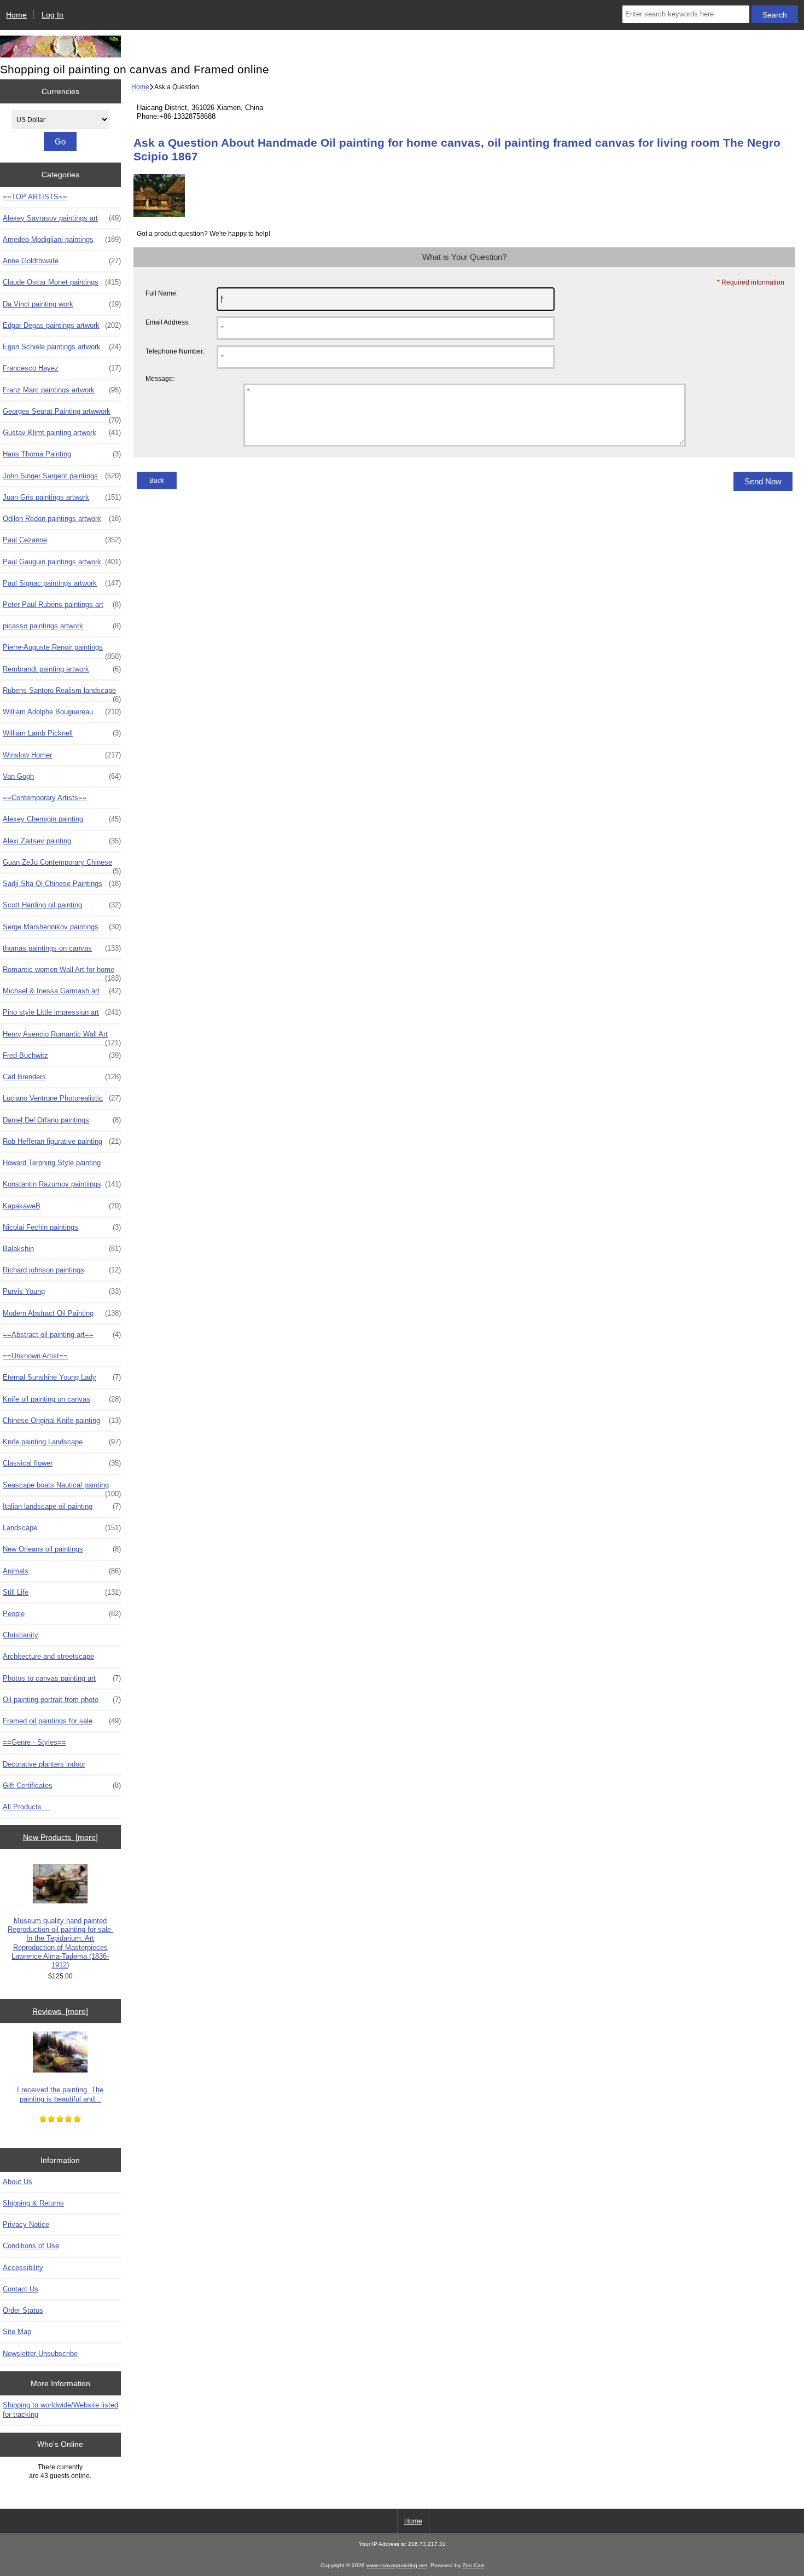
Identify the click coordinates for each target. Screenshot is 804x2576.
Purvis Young (62, 1291)
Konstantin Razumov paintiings (62, 1184)
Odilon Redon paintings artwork (62, 519)
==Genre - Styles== (34, 1742)
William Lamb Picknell (62, 733)
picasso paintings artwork (62, 626)
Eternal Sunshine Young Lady (62, 1377)
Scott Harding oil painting (62, 905)
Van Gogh (62, 776)
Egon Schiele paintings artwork (62, 347)
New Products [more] (60, 1837)
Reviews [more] (60, 2011)
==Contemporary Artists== (45, 798)
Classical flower (62, 1463)
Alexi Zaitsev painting (62, 841)
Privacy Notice (26, 2224)
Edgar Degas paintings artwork (62, 325)
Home (16, 15)
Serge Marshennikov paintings (62, 927)
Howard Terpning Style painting (52, 1163)
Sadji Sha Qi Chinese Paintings (62, 884)
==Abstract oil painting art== (62, 1335)
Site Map (17, 2332)
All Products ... (27, 1807)
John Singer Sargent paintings (62, 476)
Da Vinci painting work (62, 304)
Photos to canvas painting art (62, 1678)
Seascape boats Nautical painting (62, 1488)
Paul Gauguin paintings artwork (62, 562)
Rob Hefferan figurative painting (62, 1141)
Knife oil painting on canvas (62, 1399)
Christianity (21, 1635)
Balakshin (62, 1249)
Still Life (62, 1592)
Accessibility (23, 2268)
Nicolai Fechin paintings (62, 1227)
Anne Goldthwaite (62, 261)
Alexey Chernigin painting (62, 819)
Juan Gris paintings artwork (62, 497)
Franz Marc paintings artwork (62, 390)
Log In (53, 15)
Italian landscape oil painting (62, 1506)
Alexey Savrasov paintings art (62, 218)
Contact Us (21, 2289)
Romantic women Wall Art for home (62, 972)
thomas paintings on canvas (62, 948)
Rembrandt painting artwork (62, 669)
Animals (62, 1571)
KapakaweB (62, 1206)
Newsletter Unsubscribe (40, 2354)
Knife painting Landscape (62, 1442)
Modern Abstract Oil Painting (62, 1313)
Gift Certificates (62, 1785)
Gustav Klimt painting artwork (62, 433)
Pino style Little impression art (62, 1012)
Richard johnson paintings (62, 1270)
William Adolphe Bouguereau (62, 712)
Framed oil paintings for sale (62, 1721)
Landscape (62, 1528)
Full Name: (162, 293)
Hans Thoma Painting (62, 454)
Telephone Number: (175, 351)
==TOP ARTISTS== (35, 197)
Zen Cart (473, 2565)
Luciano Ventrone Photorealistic (62, 1098)
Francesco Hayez (62, 368)
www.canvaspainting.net (397, 2565)
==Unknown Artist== (35, 1356)
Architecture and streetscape (48, 1656)
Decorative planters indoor (44, 1764)
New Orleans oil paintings (62, 1549)
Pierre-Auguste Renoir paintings (62, 650)
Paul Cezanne (62, 540)
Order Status (23, 2310)
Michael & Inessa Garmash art (62, 991)
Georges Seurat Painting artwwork (62, 414)
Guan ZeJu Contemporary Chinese (62, 865)
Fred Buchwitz (62, 1055)
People (62, 1614)
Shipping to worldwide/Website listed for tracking (60, 2409)
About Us (18, 2182)
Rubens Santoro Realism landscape (62, 693)
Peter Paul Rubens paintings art (62, 604)
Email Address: (168, 322)
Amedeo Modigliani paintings (62, 239)
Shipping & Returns (33, 2203)
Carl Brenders (62, 1077)
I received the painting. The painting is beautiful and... (60, 2094)
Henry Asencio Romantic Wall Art (62, 1037)
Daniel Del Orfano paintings (62, 1120)
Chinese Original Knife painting (62, 1420)
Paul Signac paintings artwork (62, 583)
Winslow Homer (62, 755)
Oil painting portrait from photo (62, 1700)
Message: (160, 379)
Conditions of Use (31, 2246)
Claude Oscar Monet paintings (62, 282)
